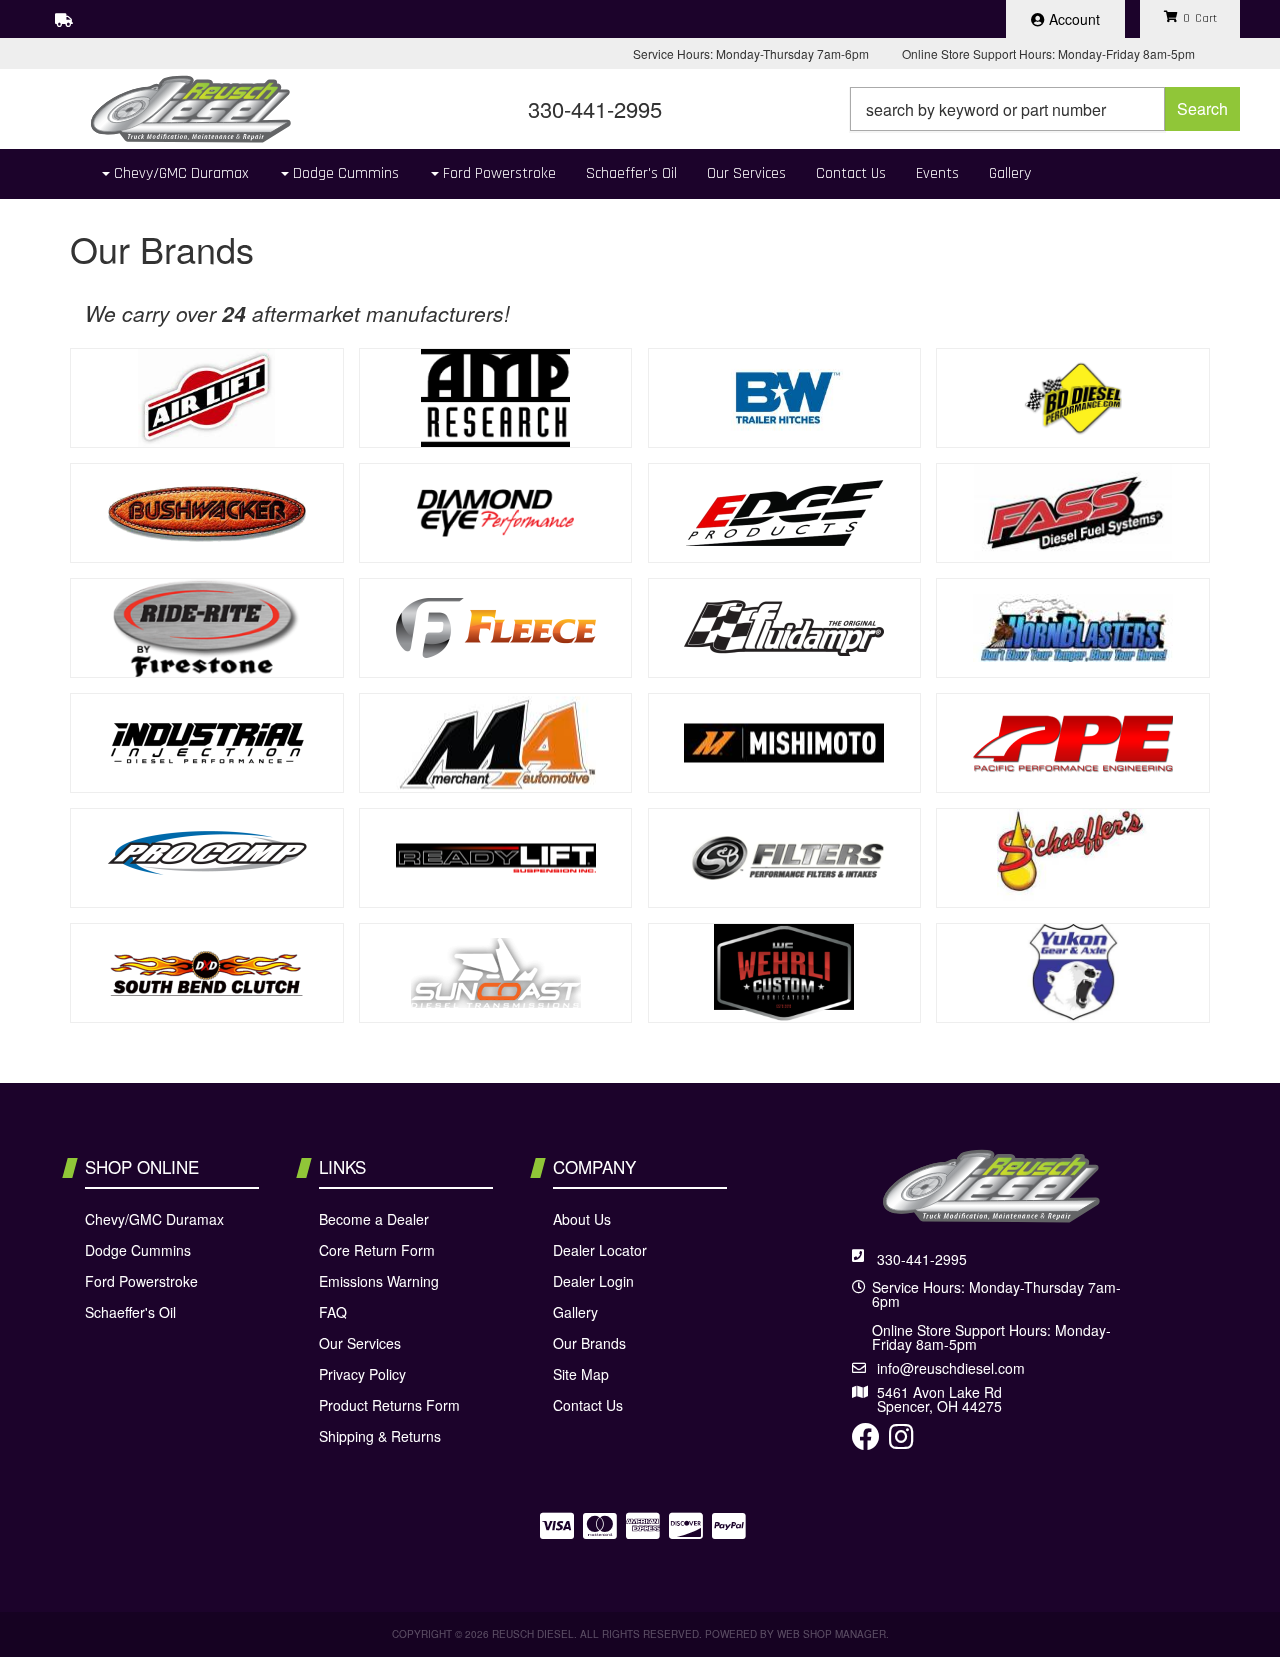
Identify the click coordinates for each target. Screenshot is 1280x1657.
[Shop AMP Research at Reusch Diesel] (496, 398)
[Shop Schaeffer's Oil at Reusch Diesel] (1073, 858)
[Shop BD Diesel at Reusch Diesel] (1073, 398)
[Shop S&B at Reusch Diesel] (785, 858)
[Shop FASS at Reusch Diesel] (1073, 513)
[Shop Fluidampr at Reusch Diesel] (785, 628)
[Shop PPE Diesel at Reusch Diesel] (1073, 743)
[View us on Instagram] (901, 1441)
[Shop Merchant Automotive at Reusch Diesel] (496, 743)
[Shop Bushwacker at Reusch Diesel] (207, 513)
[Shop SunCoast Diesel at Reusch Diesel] (496, 973)
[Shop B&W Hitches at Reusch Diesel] (785, 398)
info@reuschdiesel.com (951, 1368)
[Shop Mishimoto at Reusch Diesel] (785, 743)
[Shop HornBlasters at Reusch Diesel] (1073, 628)
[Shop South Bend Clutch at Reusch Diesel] (207, 973)
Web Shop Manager (831, 1634)
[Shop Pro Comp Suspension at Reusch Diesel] (207, 858)
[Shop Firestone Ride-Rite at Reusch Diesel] (207, 628)
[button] (1045, 109)
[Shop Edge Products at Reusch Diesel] (785, 513)
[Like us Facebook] (866, 1441)
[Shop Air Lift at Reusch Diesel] (207, 398)
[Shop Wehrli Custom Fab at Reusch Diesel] (785, 973)
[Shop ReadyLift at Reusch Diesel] (496, 858)
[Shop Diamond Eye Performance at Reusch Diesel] (496, 513)
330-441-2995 (922, 1259)
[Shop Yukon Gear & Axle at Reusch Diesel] (1073, 973)
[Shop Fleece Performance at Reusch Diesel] (496, 628)
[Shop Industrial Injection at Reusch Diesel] (207, 743)
